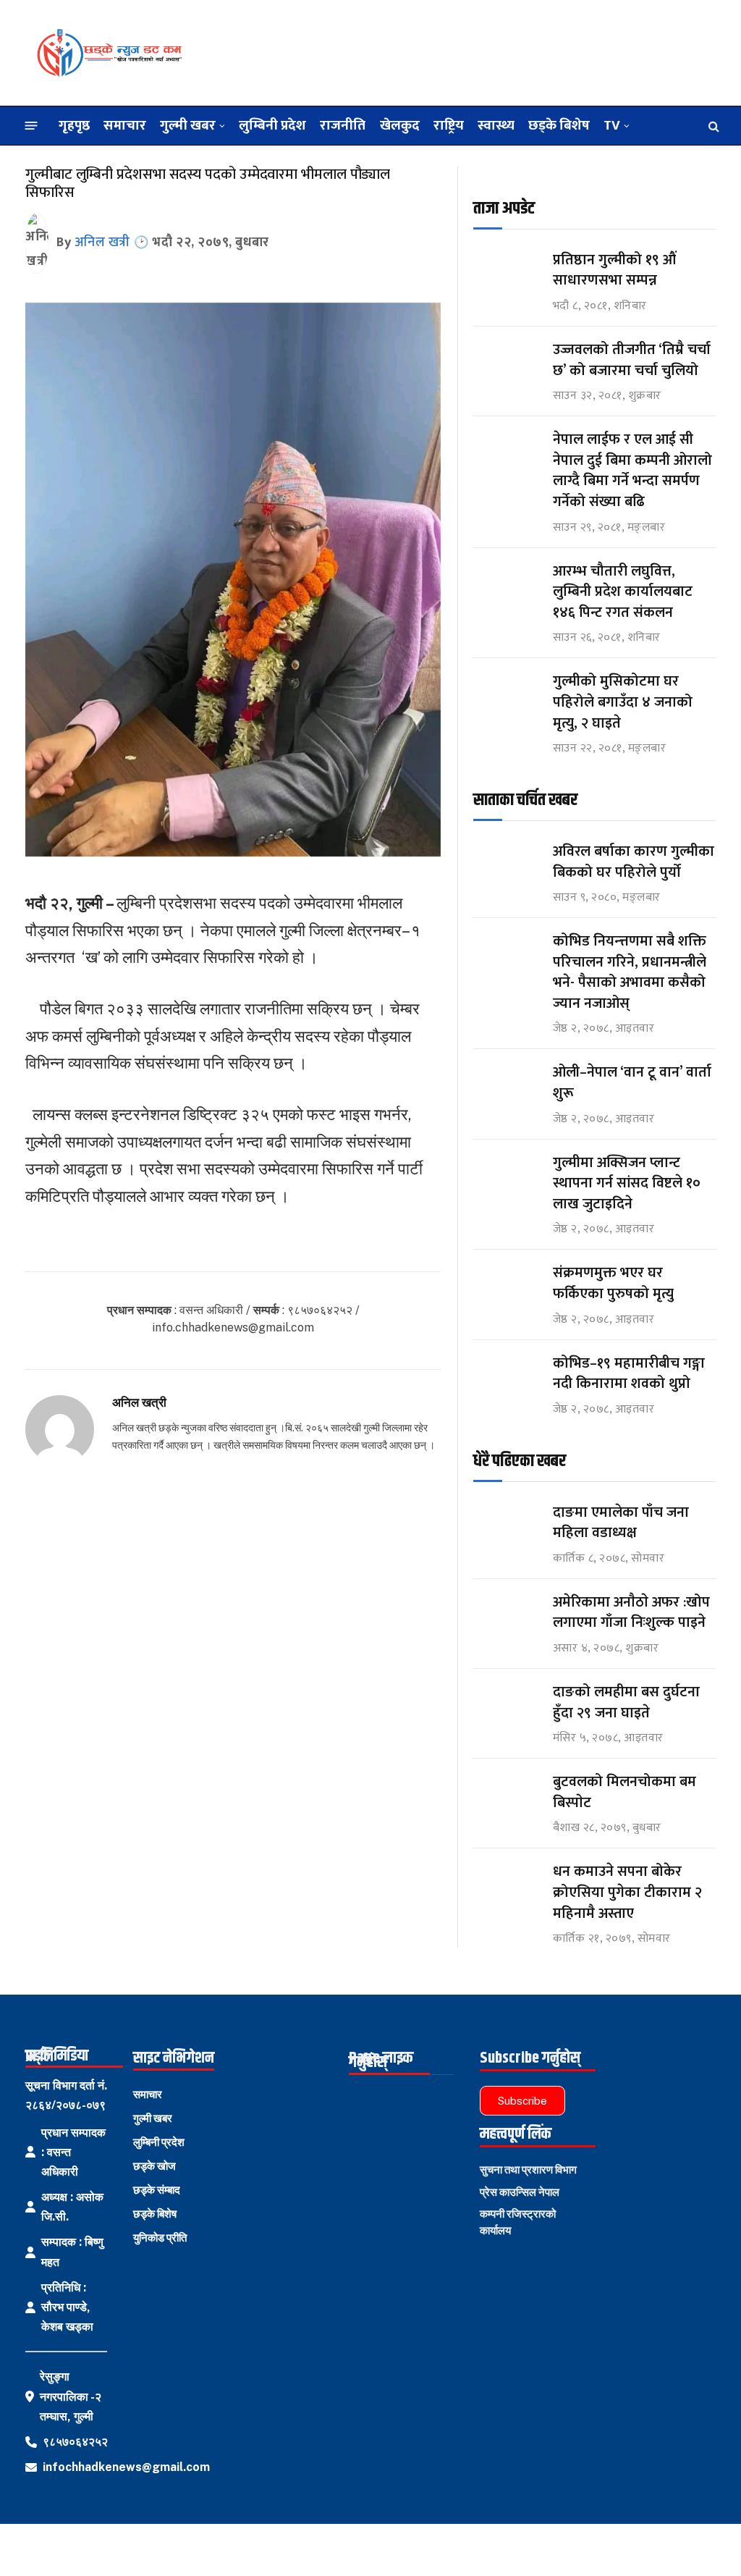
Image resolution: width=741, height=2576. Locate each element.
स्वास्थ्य (496, 125)
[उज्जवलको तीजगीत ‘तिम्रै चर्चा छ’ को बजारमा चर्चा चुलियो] (507, 363)
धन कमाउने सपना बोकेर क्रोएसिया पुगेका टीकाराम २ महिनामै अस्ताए (627, 1893)
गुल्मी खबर (188, 125)
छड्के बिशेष (559, 125)
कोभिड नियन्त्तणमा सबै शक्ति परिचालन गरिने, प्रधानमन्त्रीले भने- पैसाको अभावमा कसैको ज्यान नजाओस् (630, 972)
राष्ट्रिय (449, 125)
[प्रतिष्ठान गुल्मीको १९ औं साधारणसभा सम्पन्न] (507, 273)
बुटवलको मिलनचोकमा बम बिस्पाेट (624, 1792)
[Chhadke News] (109, 53)
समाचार (125, 125)
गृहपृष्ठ (74, 125)
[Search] (712, 126)
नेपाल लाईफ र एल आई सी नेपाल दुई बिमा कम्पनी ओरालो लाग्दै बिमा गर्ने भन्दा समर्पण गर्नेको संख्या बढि (632, 471)
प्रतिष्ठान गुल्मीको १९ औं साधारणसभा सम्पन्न (616, 270)
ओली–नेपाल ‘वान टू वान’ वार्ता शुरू (632, 1083)
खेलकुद (400, 125)
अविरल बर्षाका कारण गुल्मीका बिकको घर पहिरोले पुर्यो (634, 862)
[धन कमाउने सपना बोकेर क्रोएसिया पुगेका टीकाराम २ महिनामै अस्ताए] (507, 1885)
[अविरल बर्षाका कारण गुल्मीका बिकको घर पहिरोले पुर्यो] (507, 865)
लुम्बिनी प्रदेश (272, 125)
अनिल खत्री (102, 243)
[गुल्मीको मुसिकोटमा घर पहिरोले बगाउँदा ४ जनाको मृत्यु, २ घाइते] (507, 695)
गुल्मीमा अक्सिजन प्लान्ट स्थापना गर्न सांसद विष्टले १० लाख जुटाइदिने (627, 1184)
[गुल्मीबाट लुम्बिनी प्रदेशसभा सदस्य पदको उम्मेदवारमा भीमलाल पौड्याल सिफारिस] (233, 853)
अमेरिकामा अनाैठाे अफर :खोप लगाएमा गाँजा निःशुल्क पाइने (631, 1613)
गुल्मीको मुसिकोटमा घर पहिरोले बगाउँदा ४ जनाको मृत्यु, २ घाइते (623, 702)
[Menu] (31, 126)
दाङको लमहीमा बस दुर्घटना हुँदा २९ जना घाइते (626, 1702)
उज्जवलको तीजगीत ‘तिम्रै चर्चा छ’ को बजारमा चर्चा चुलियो (632, 360)
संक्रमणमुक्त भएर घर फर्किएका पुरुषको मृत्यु (613, 1283)
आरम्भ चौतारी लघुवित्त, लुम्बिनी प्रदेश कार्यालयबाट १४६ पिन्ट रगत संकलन (623, 592)
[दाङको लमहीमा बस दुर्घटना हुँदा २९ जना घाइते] (507, 1705)
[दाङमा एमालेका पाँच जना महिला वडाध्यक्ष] (507, 1526)
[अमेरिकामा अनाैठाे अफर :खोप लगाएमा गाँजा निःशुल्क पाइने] (507, 1616)
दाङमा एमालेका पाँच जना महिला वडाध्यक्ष (621, 1523)
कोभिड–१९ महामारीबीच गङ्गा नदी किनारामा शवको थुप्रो (629, 1374)
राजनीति (343, 125)
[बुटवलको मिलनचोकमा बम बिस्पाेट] (507, 1795)
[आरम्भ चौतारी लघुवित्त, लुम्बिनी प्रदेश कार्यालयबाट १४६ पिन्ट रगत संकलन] (507, 585)
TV (612, 125)
